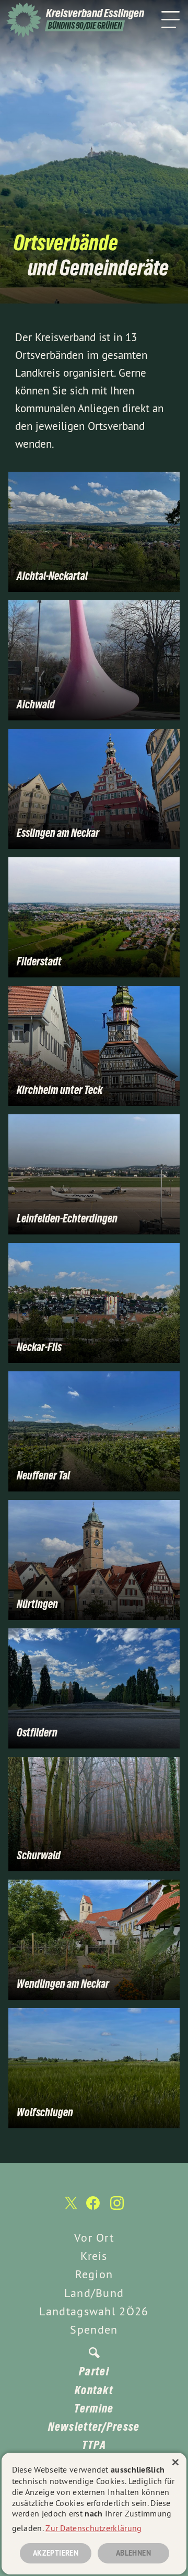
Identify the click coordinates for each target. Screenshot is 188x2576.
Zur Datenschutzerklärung (93, 2528)
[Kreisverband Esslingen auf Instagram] (117, 2208)
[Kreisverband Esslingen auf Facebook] (93, 2208)
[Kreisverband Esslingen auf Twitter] (70, 2208)
